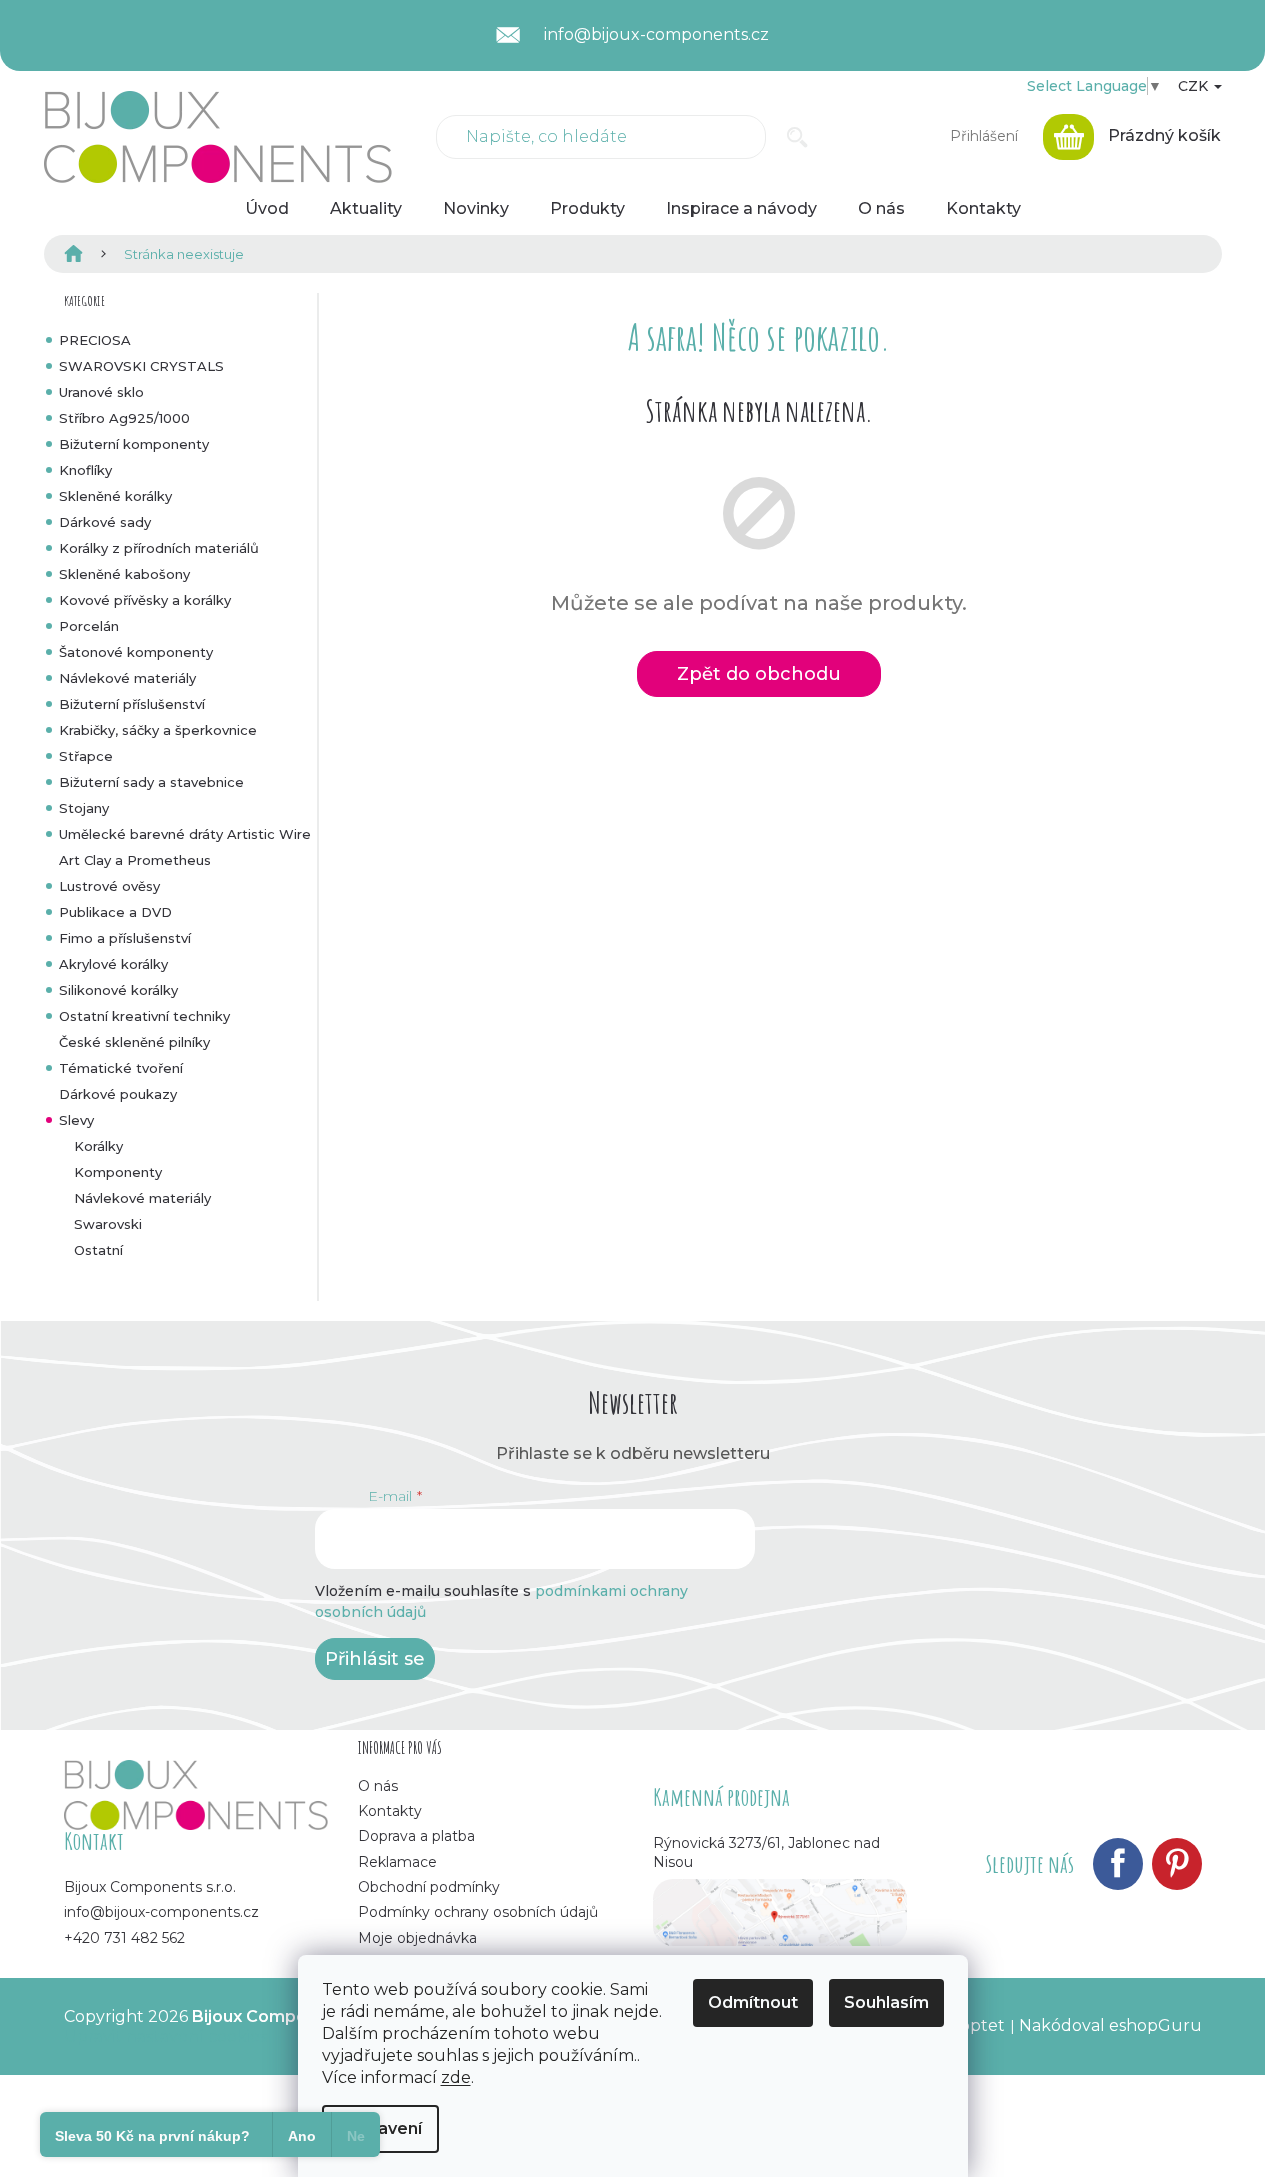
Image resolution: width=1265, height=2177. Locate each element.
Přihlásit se (375, 1659)
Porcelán (89, 626)
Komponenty (118, 1172)
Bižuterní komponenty (134, 444)
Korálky (98, 1146)
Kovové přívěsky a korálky (145, 600)
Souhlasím (886, 2002)
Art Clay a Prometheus (135, 860)
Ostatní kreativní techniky (144, 1016)
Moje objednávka (417, 1938)
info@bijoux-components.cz (161, 1912)
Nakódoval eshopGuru (1110, 2025)
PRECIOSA (95, 340)
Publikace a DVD (115, 912)
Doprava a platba (416, 1836)
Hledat (797, 137)
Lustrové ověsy (109, 886)
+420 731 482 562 (124, 1938)
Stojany (84, 808)
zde (456, 2077)
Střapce (86, 756)
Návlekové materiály (127, 678)
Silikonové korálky (118, 990)
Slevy (76, 1120)
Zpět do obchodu (759, 674)
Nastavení (380, 2128)
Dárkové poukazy (118, 1094)
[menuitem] (267, 209)
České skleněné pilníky (134, 1042)
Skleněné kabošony (124, 574)
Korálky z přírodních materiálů (159, 548)
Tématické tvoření (121, 1068)
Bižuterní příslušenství (132, 704)
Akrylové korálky (113, 964)
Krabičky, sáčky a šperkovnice (158, 730)
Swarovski (108, 1224)
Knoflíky (85, 470)
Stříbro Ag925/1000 (124, 418)
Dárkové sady (105, 522)
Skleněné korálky (115, 496)
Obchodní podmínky (429, 1887)
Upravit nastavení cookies (165, 2036)
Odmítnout (753, 2002)
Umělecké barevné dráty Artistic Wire (185, 834)
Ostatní (98, 1250)
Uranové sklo (101, 392)
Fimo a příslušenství (125, 938)
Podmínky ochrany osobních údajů (478, 1912)
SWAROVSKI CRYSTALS (141, 366)
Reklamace (397, 1862)
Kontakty (390, 1811)
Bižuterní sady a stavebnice (151, 782)
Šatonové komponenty (136, 652)
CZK (1195, 86)
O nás (378, 1786)
